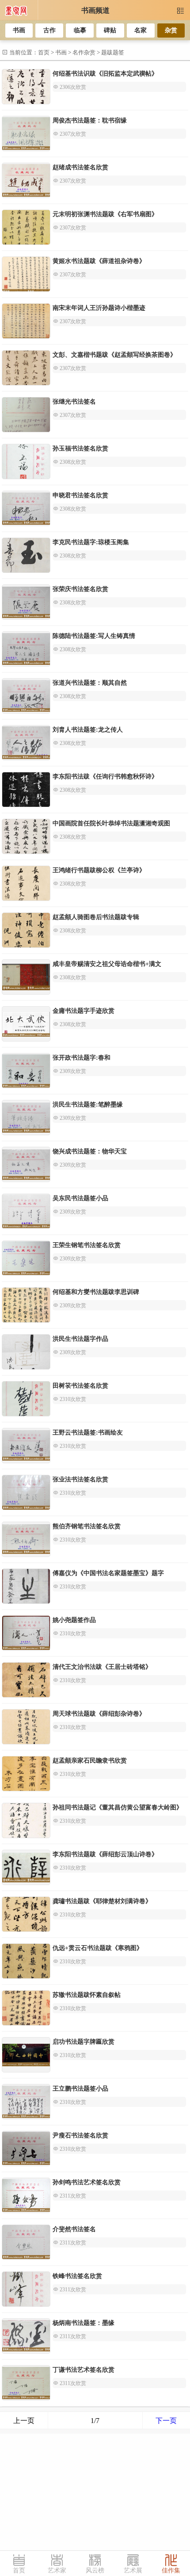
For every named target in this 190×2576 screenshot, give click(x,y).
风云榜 (95, 2570)
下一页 (166, 2421)
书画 (19, 30)
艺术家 (57, 2570)
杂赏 (171, 30)
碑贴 (110, 30)
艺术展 (133, 2570)
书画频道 (95, 10)
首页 (44, 52)
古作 (49, 30)
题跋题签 (113, 52)
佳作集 (171, 2570)
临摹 (80, 30)
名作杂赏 (84, 52)
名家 (141, 30)
